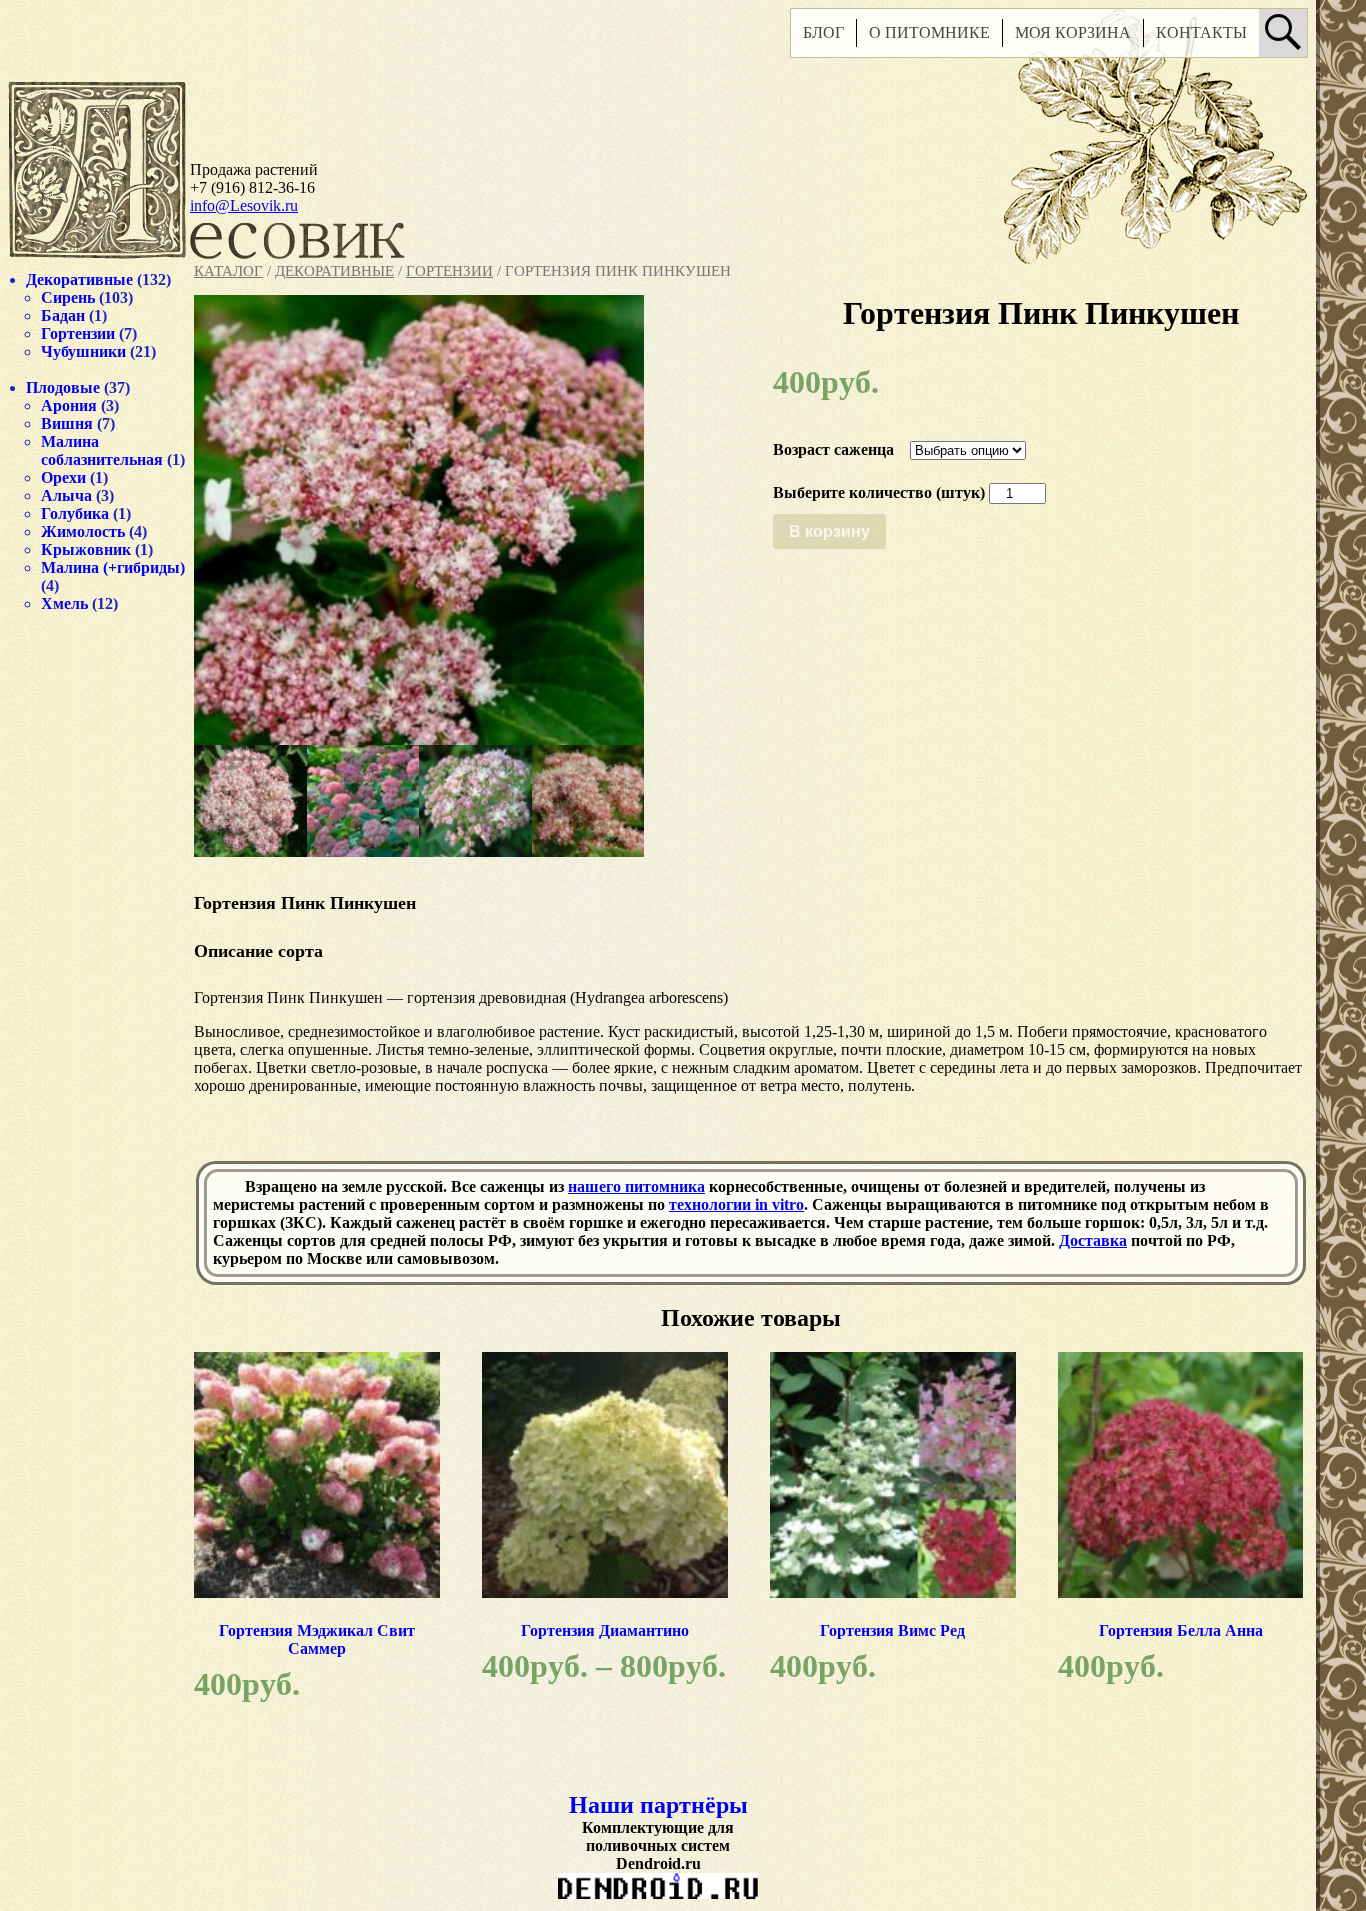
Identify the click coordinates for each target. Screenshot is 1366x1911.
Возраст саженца (833, 449)
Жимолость (83, 531)
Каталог (228, 271)
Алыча (66, 495)
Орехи (63, 477)
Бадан (63, 315)
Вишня (67, 423)
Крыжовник (86, 549)
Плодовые (63, 387)
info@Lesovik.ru (244, 205)
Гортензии (449, 271)
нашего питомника (636, 1186)
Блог (823, 32)
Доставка (1093, 1240)
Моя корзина (1073, 32)
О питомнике (929, 32)
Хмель (64, 603)
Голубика (75, 513)
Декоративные (334, 271)
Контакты (1201, 32)
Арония (69, 405)
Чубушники (83, 351)
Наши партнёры (658, 1805)
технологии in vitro (736, 1204)
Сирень (68, 297)
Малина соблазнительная (102, 450)
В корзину (829, 531)
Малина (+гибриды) (113, 567)
